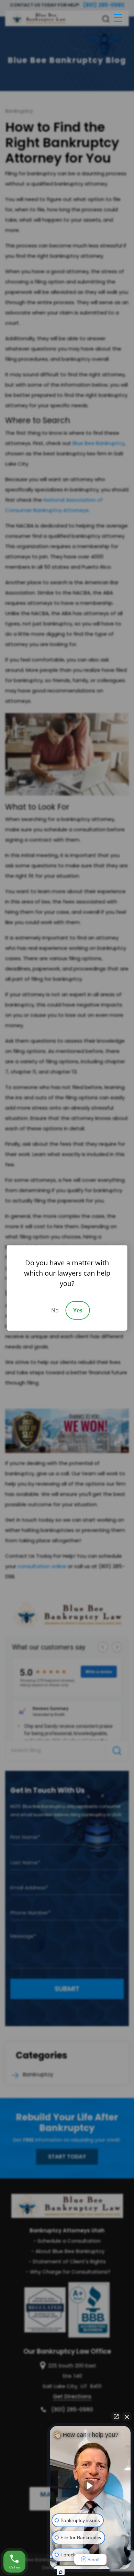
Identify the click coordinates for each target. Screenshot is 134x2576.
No (55, 1310)
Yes (78, 1310)
